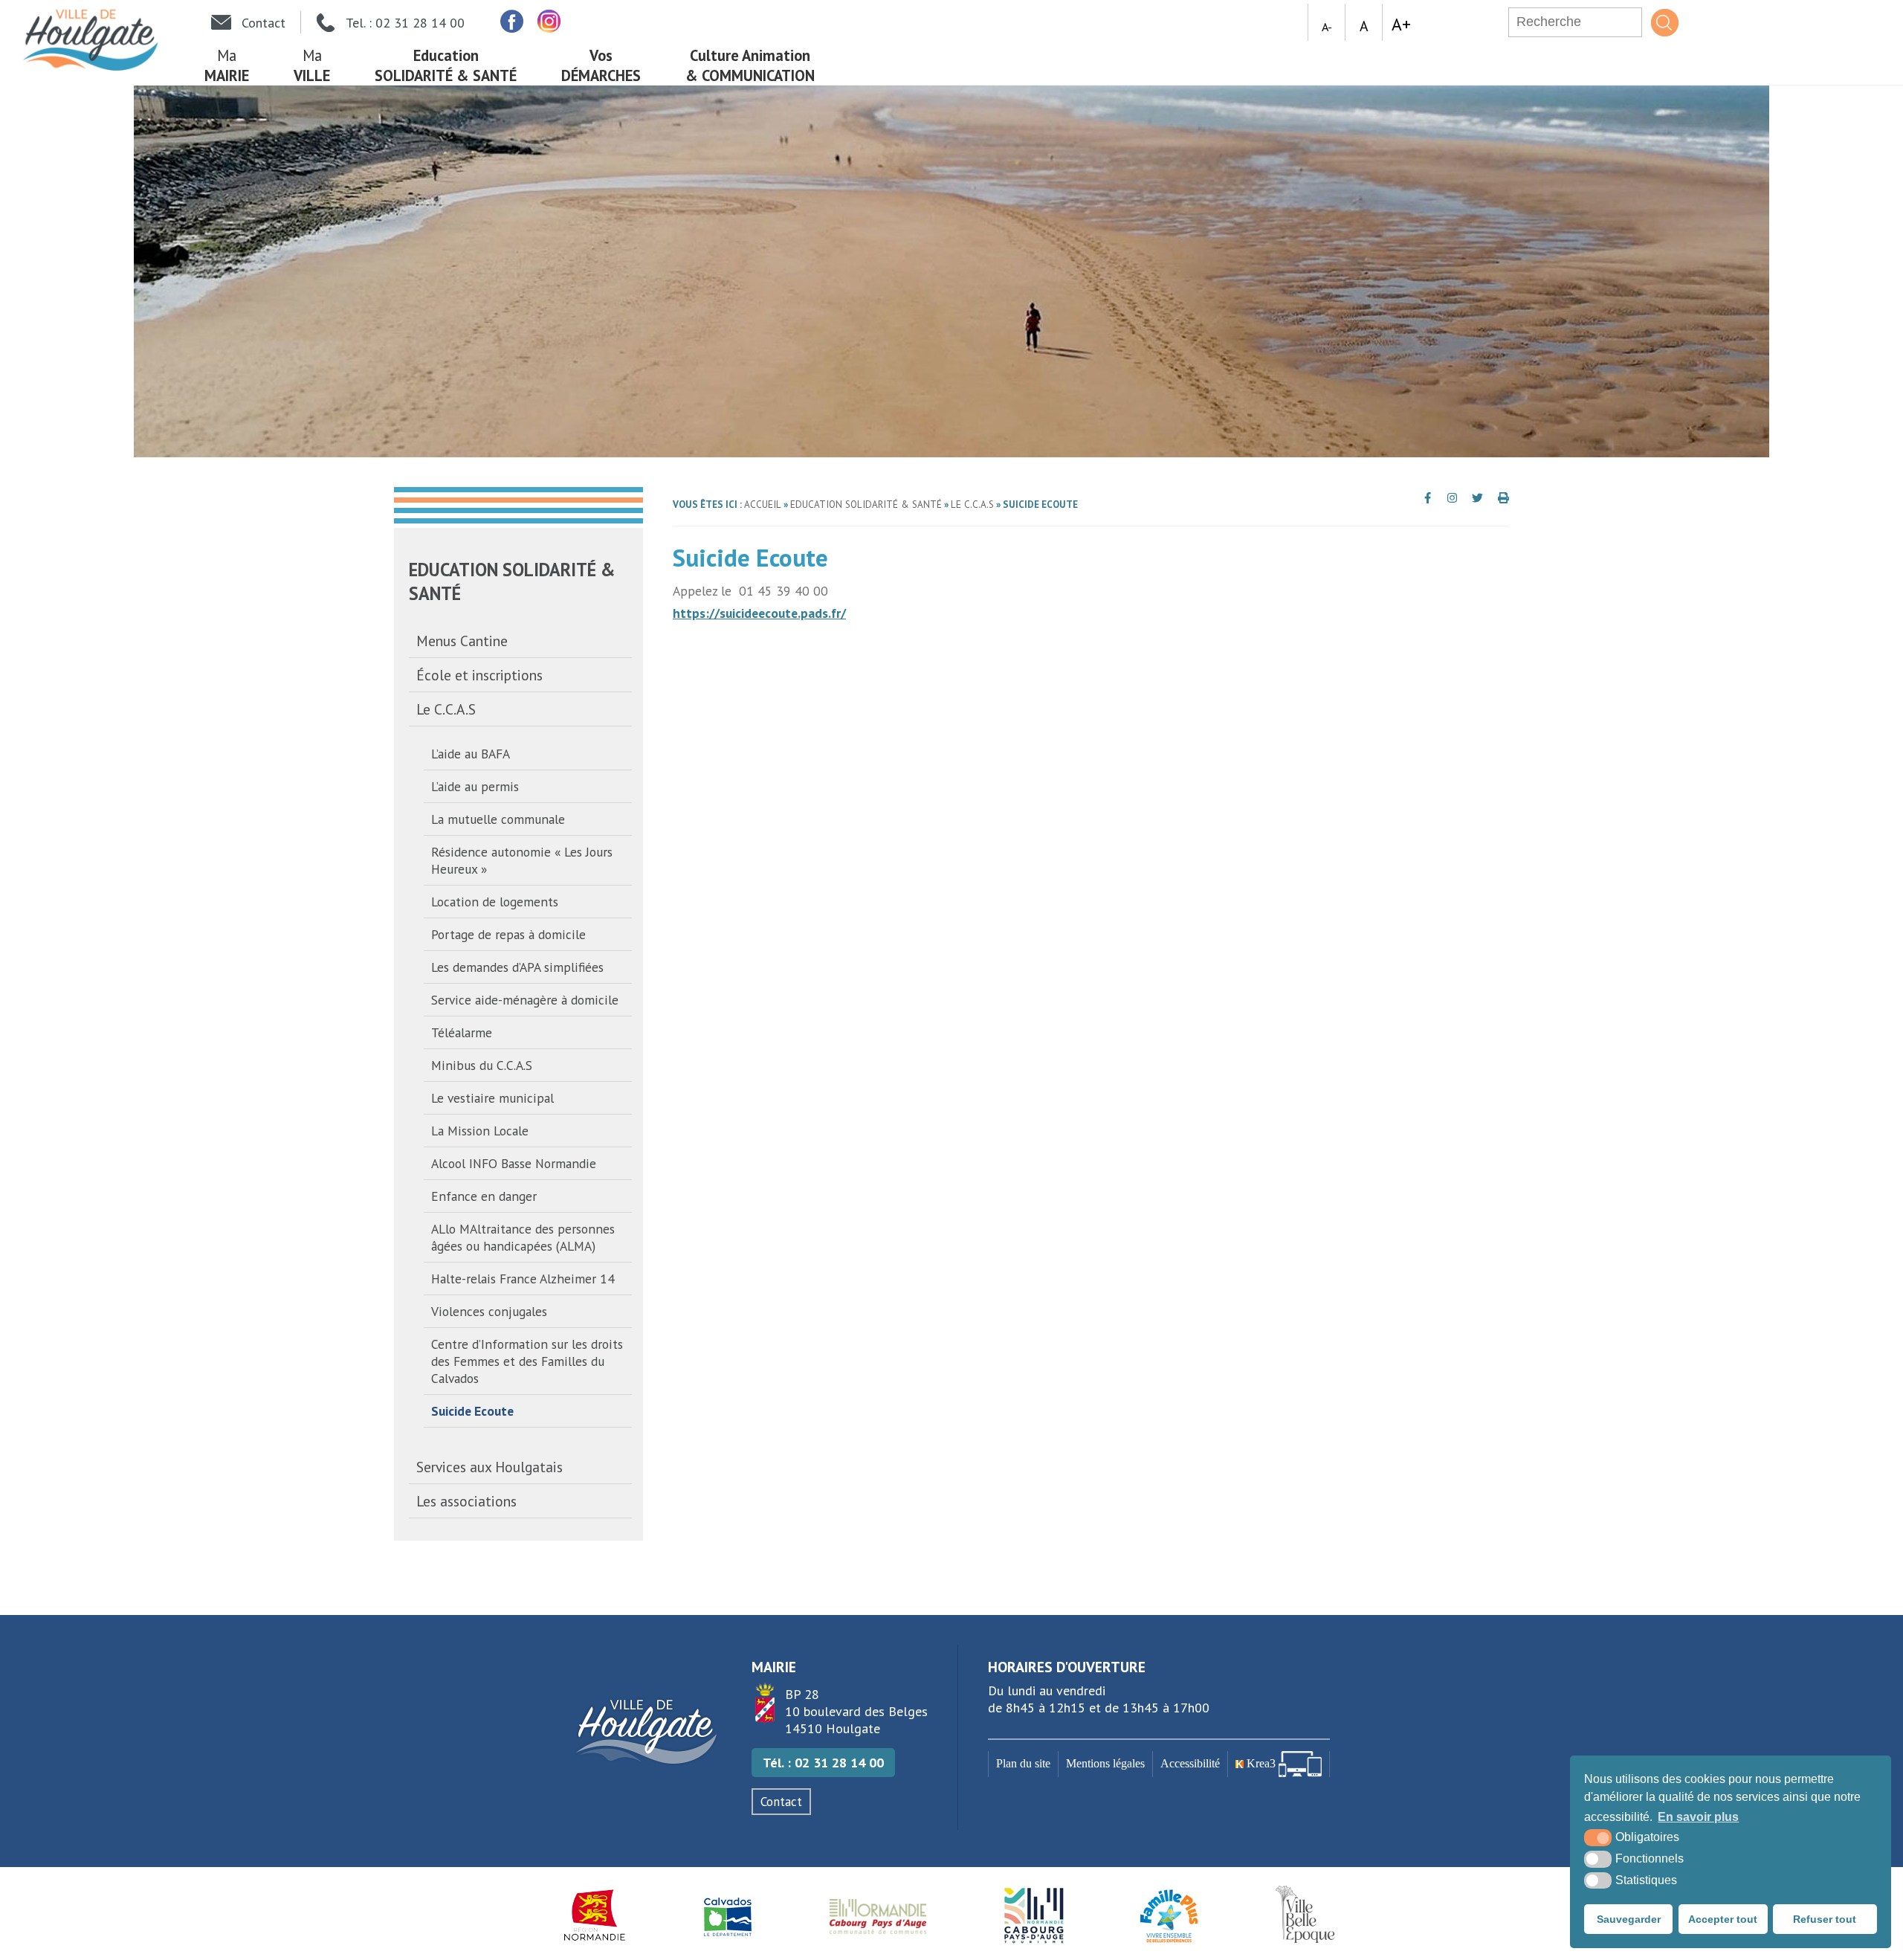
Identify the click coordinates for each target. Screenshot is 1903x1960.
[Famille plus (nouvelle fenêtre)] (1169, 1915)
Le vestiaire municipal (492, 1098)
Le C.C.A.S (446, 709)
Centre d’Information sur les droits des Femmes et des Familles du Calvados (527, 1361)
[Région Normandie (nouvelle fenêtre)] (595, 1915)
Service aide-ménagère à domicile (525, 1000)
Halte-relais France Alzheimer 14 (523, 1279)
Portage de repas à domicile (508, 934)
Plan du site (1023, 1764)
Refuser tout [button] (1825, 1919)
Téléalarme (462, 1032)
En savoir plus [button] (1698, 1817)
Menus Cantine (462, 641)
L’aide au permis (475, 786)
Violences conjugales (489, 1311)
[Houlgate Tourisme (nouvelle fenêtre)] (1034, 1915)
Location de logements (495, 902)
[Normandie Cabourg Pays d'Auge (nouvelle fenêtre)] (878, 1915)
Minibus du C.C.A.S (482, 1065)
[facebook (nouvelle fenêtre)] (511, 21)
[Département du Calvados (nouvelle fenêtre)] (728, 1915)
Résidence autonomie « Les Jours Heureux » (522, 860)
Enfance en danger (484, 1196)
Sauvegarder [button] (1629, 1919)
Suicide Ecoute (472, 1411)
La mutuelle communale (498, 819)
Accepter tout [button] (1723, 1919)
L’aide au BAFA (471, 754)
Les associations (466, 1501)
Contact (781, 1802)
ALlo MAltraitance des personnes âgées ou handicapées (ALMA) (523, 1237)
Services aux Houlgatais (490, 1467)
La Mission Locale (480, 1131)
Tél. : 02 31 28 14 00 (823, 1763)
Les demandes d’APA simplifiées (517, 967)
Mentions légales (1105, 1764)
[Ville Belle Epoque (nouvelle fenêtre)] (1307, 1915)
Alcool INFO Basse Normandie (514, 1163)
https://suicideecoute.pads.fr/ (759, 613)
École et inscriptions (479, 675)
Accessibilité (1190, 1764)
